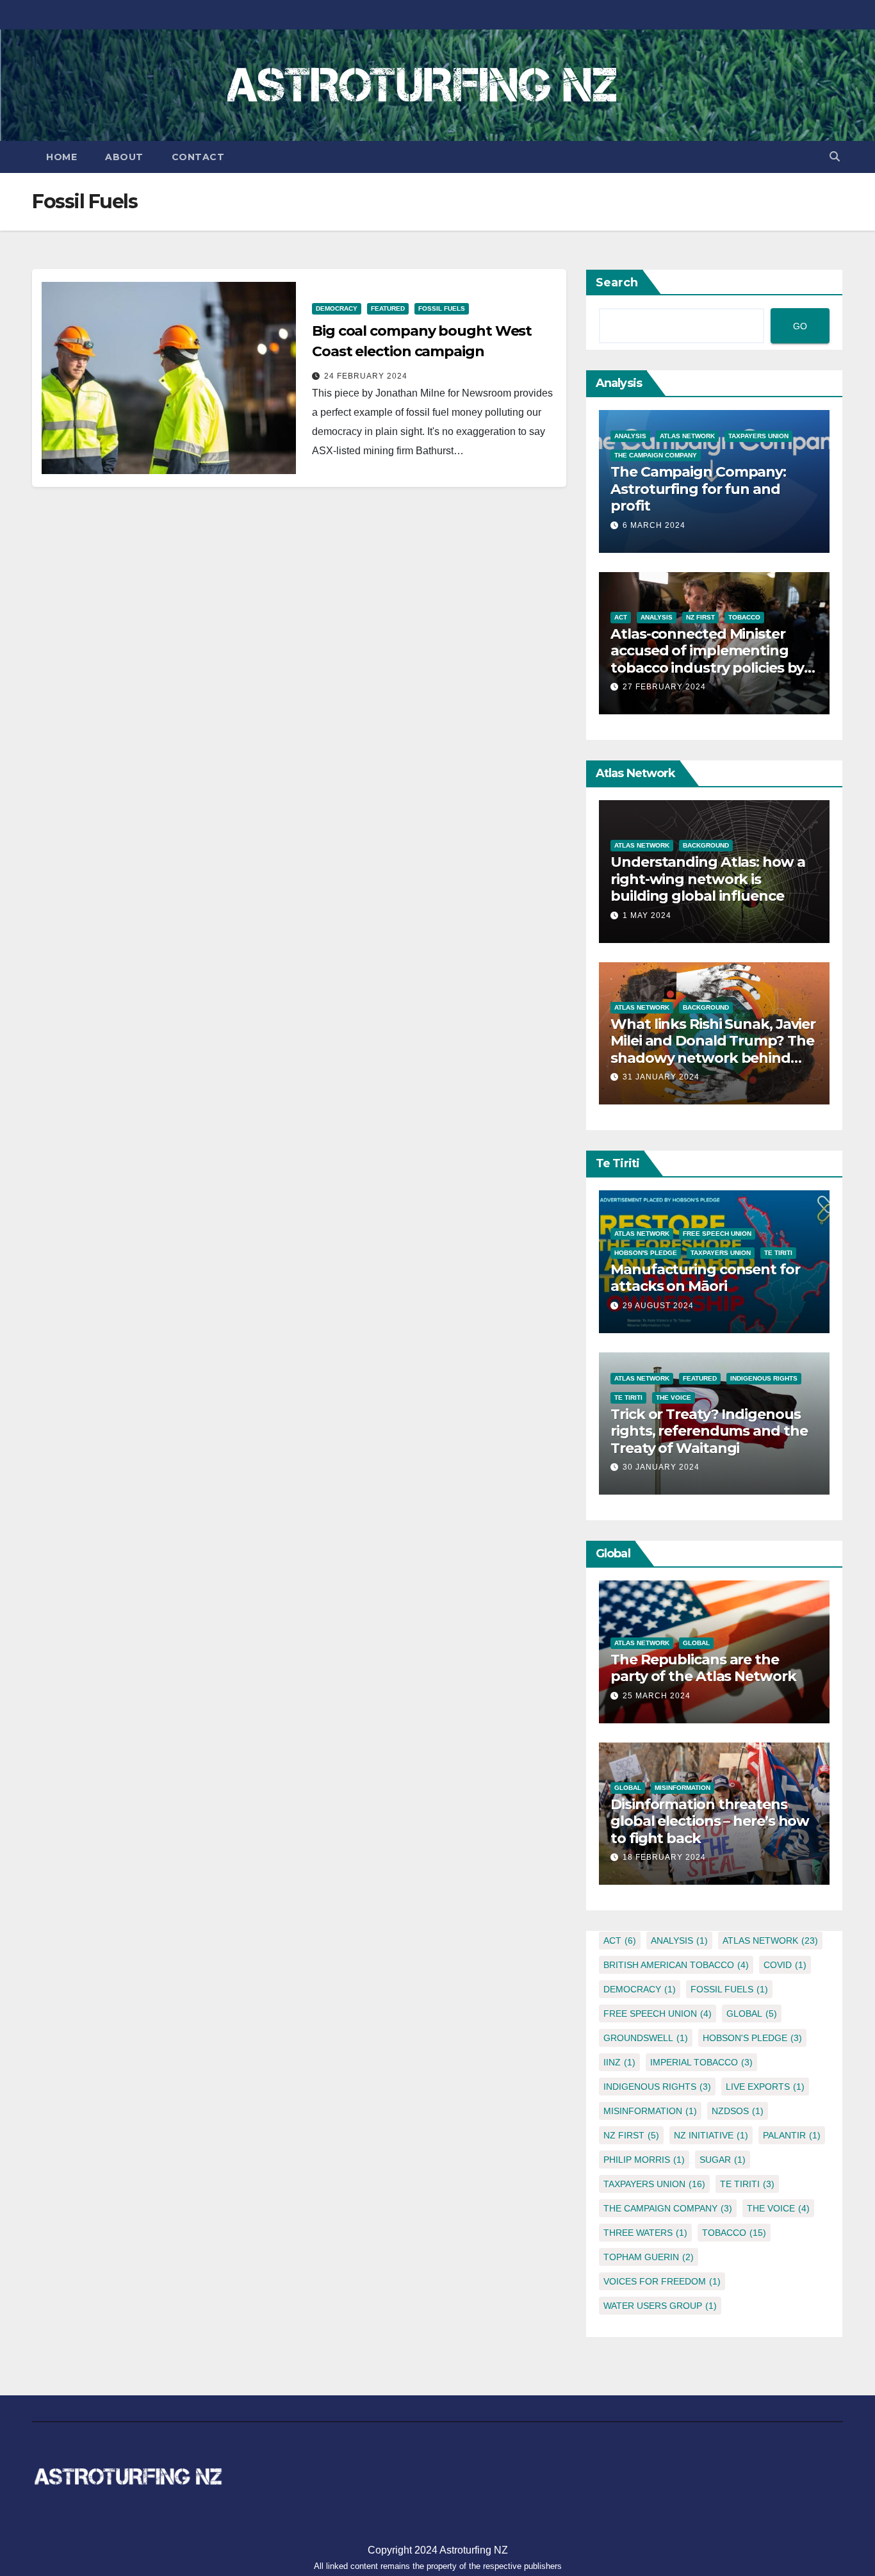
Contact (198, 157)
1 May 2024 (647, 915)
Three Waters (645, 2233)
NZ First (700, 617)
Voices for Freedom (662, 2281)
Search (617, 283)
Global (696, 1643)
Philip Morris (644, 2160)
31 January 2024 (661, 1077)
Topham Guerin (649, 2257)
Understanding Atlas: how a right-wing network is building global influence (707, 879)
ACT (621, 617)
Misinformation (683, 1788)
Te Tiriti (778, 1253)
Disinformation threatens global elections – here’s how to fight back (710, 1821)
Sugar (723, 2160)
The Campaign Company (656, 455)
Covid (785, 1965)
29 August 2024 (658, 1306)
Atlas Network (687, 436)
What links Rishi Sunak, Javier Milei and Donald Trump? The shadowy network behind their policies (713, 1049)
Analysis (630, 436)
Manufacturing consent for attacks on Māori (705, 1278)
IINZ (619, 2062)
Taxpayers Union (758, 436)
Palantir (792, 2135)
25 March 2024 (657, 1696)
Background (706, 845)
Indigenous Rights (764, 1378)
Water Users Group (660, 2306)
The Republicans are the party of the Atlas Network (703, 1668)
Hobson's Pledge (646, 1253)
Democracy (337, 308)
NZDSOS (738, 2111)
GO (800, 326)
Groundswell (646, 2038)
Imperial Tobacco (701, 2062)
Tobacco (744, 617)
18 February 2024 (664, 1857)
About (124, 157)
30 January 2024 (661, 1467)
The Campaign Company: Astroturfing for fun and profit (698, 489)
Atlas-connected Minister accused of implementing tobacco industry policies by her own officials (707, 659)
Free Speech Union (717, 1234)
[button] (835, 157)
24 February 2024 (366, 376)
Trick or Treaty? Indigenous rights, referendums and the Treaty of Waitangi (709, 1431)
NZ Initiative (711, 2135)
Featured (388, 308)
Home (61, 157)
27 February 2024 (664, 687)
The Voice (674, 1398)
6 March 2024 (654, 525)
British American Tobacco (676, 1965)
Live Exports (765, 2087)
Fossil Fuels (442, 308)
